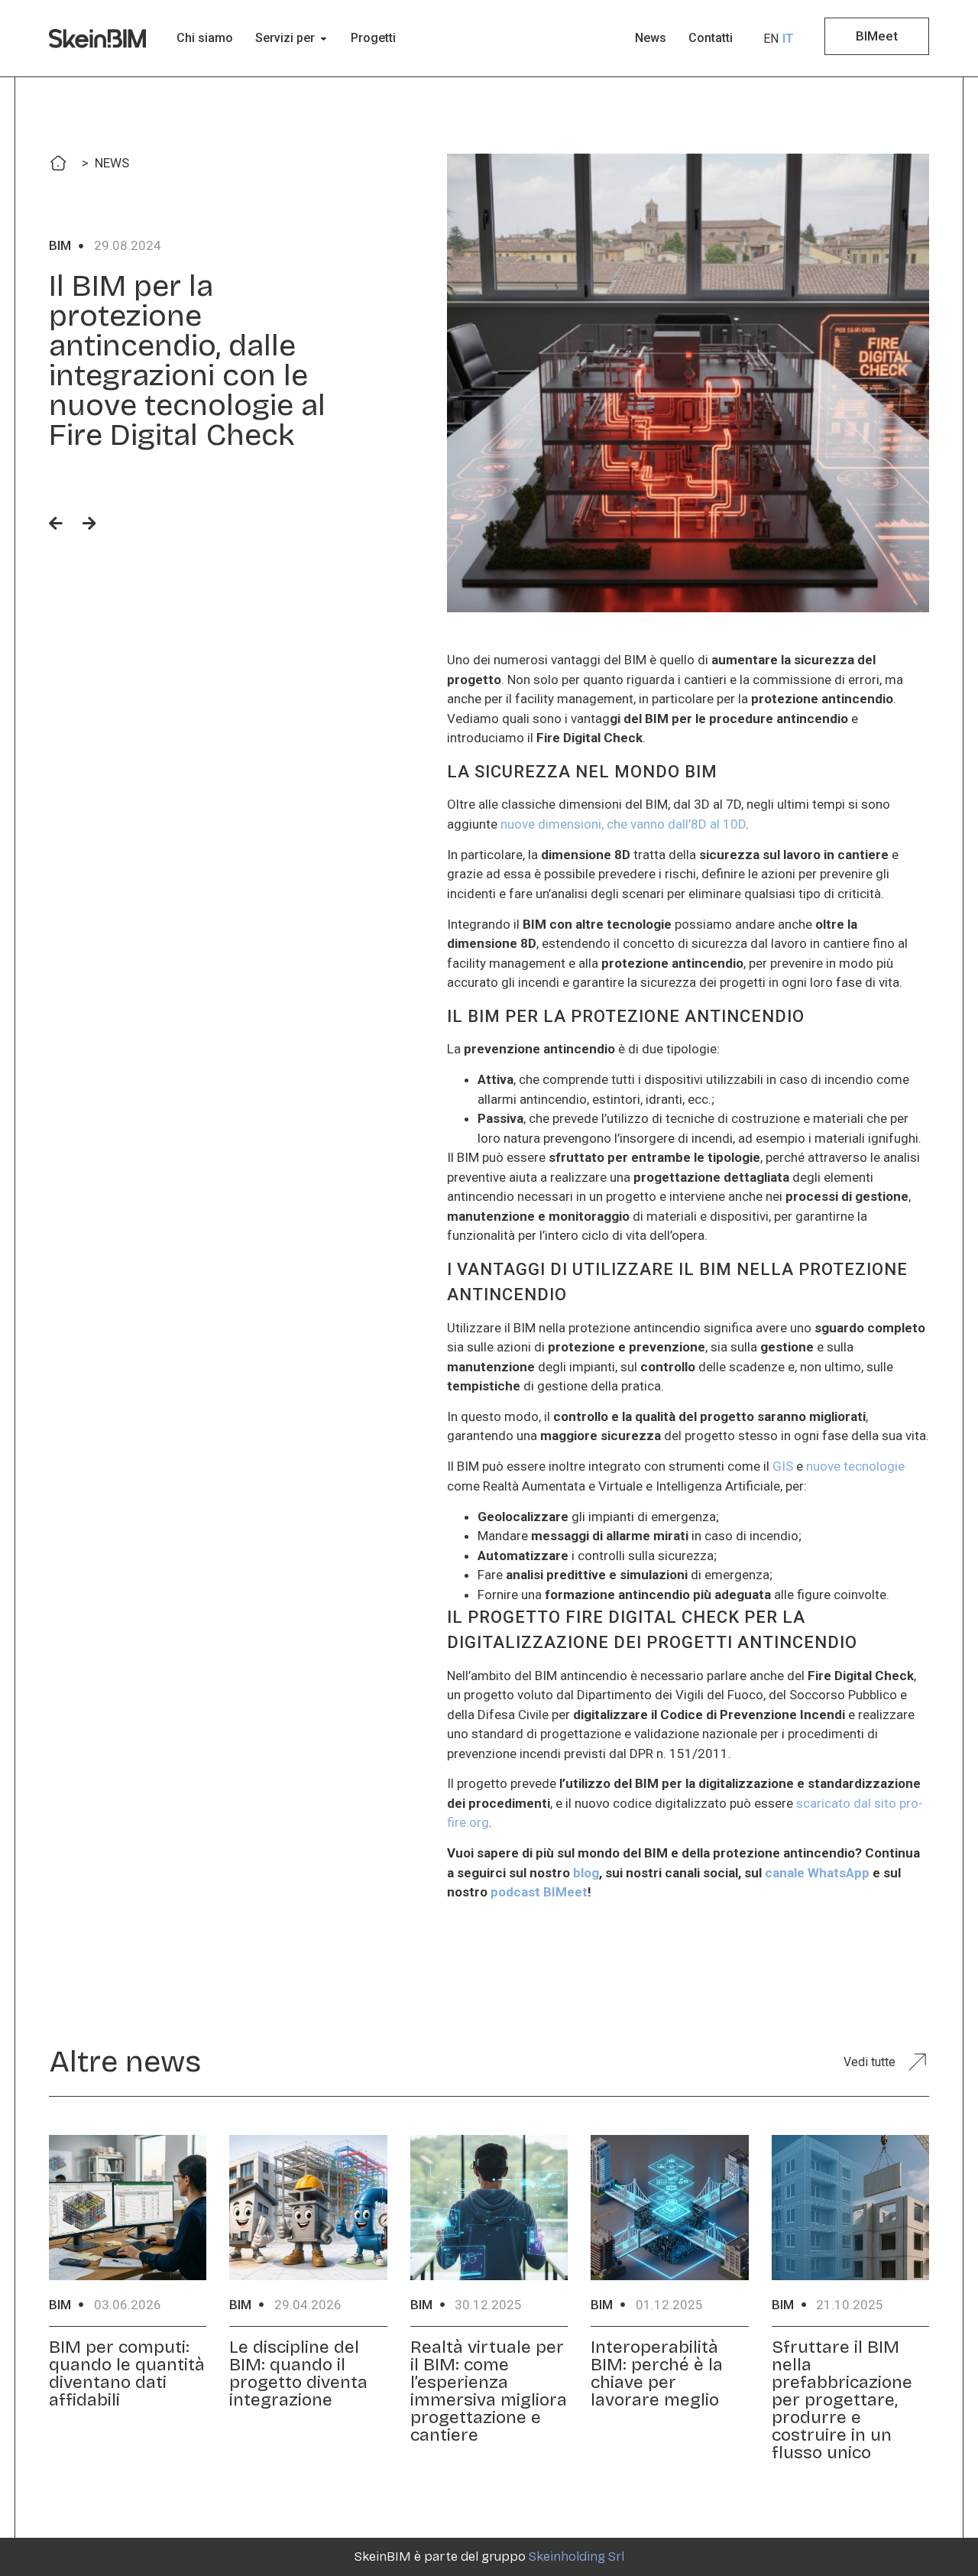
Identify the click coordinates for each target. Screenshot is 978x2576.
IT (788, 39)
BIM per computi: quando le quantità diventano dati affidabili (127, 2373)
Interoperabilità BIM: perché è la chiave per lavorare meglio (657, 2373)
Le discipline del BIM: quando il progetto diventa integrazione (298, 2373)
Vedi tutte (870, 2062)
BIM (60, 245)
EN (771, 39)
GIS (783, 1466)
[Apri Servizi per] (324, 38)
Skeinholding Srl (576, 2557)
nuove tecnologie (855, 1466)
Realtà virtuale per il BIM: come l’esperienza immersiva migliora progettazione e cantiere (489, 2391)
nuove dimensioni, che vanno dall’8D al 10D (623, 824)
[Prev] (61, 524)
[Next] (84, 524)
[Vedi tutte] (917, 2062)
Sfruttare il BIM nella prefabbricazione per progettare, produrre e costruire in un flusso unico (842, 2400)
